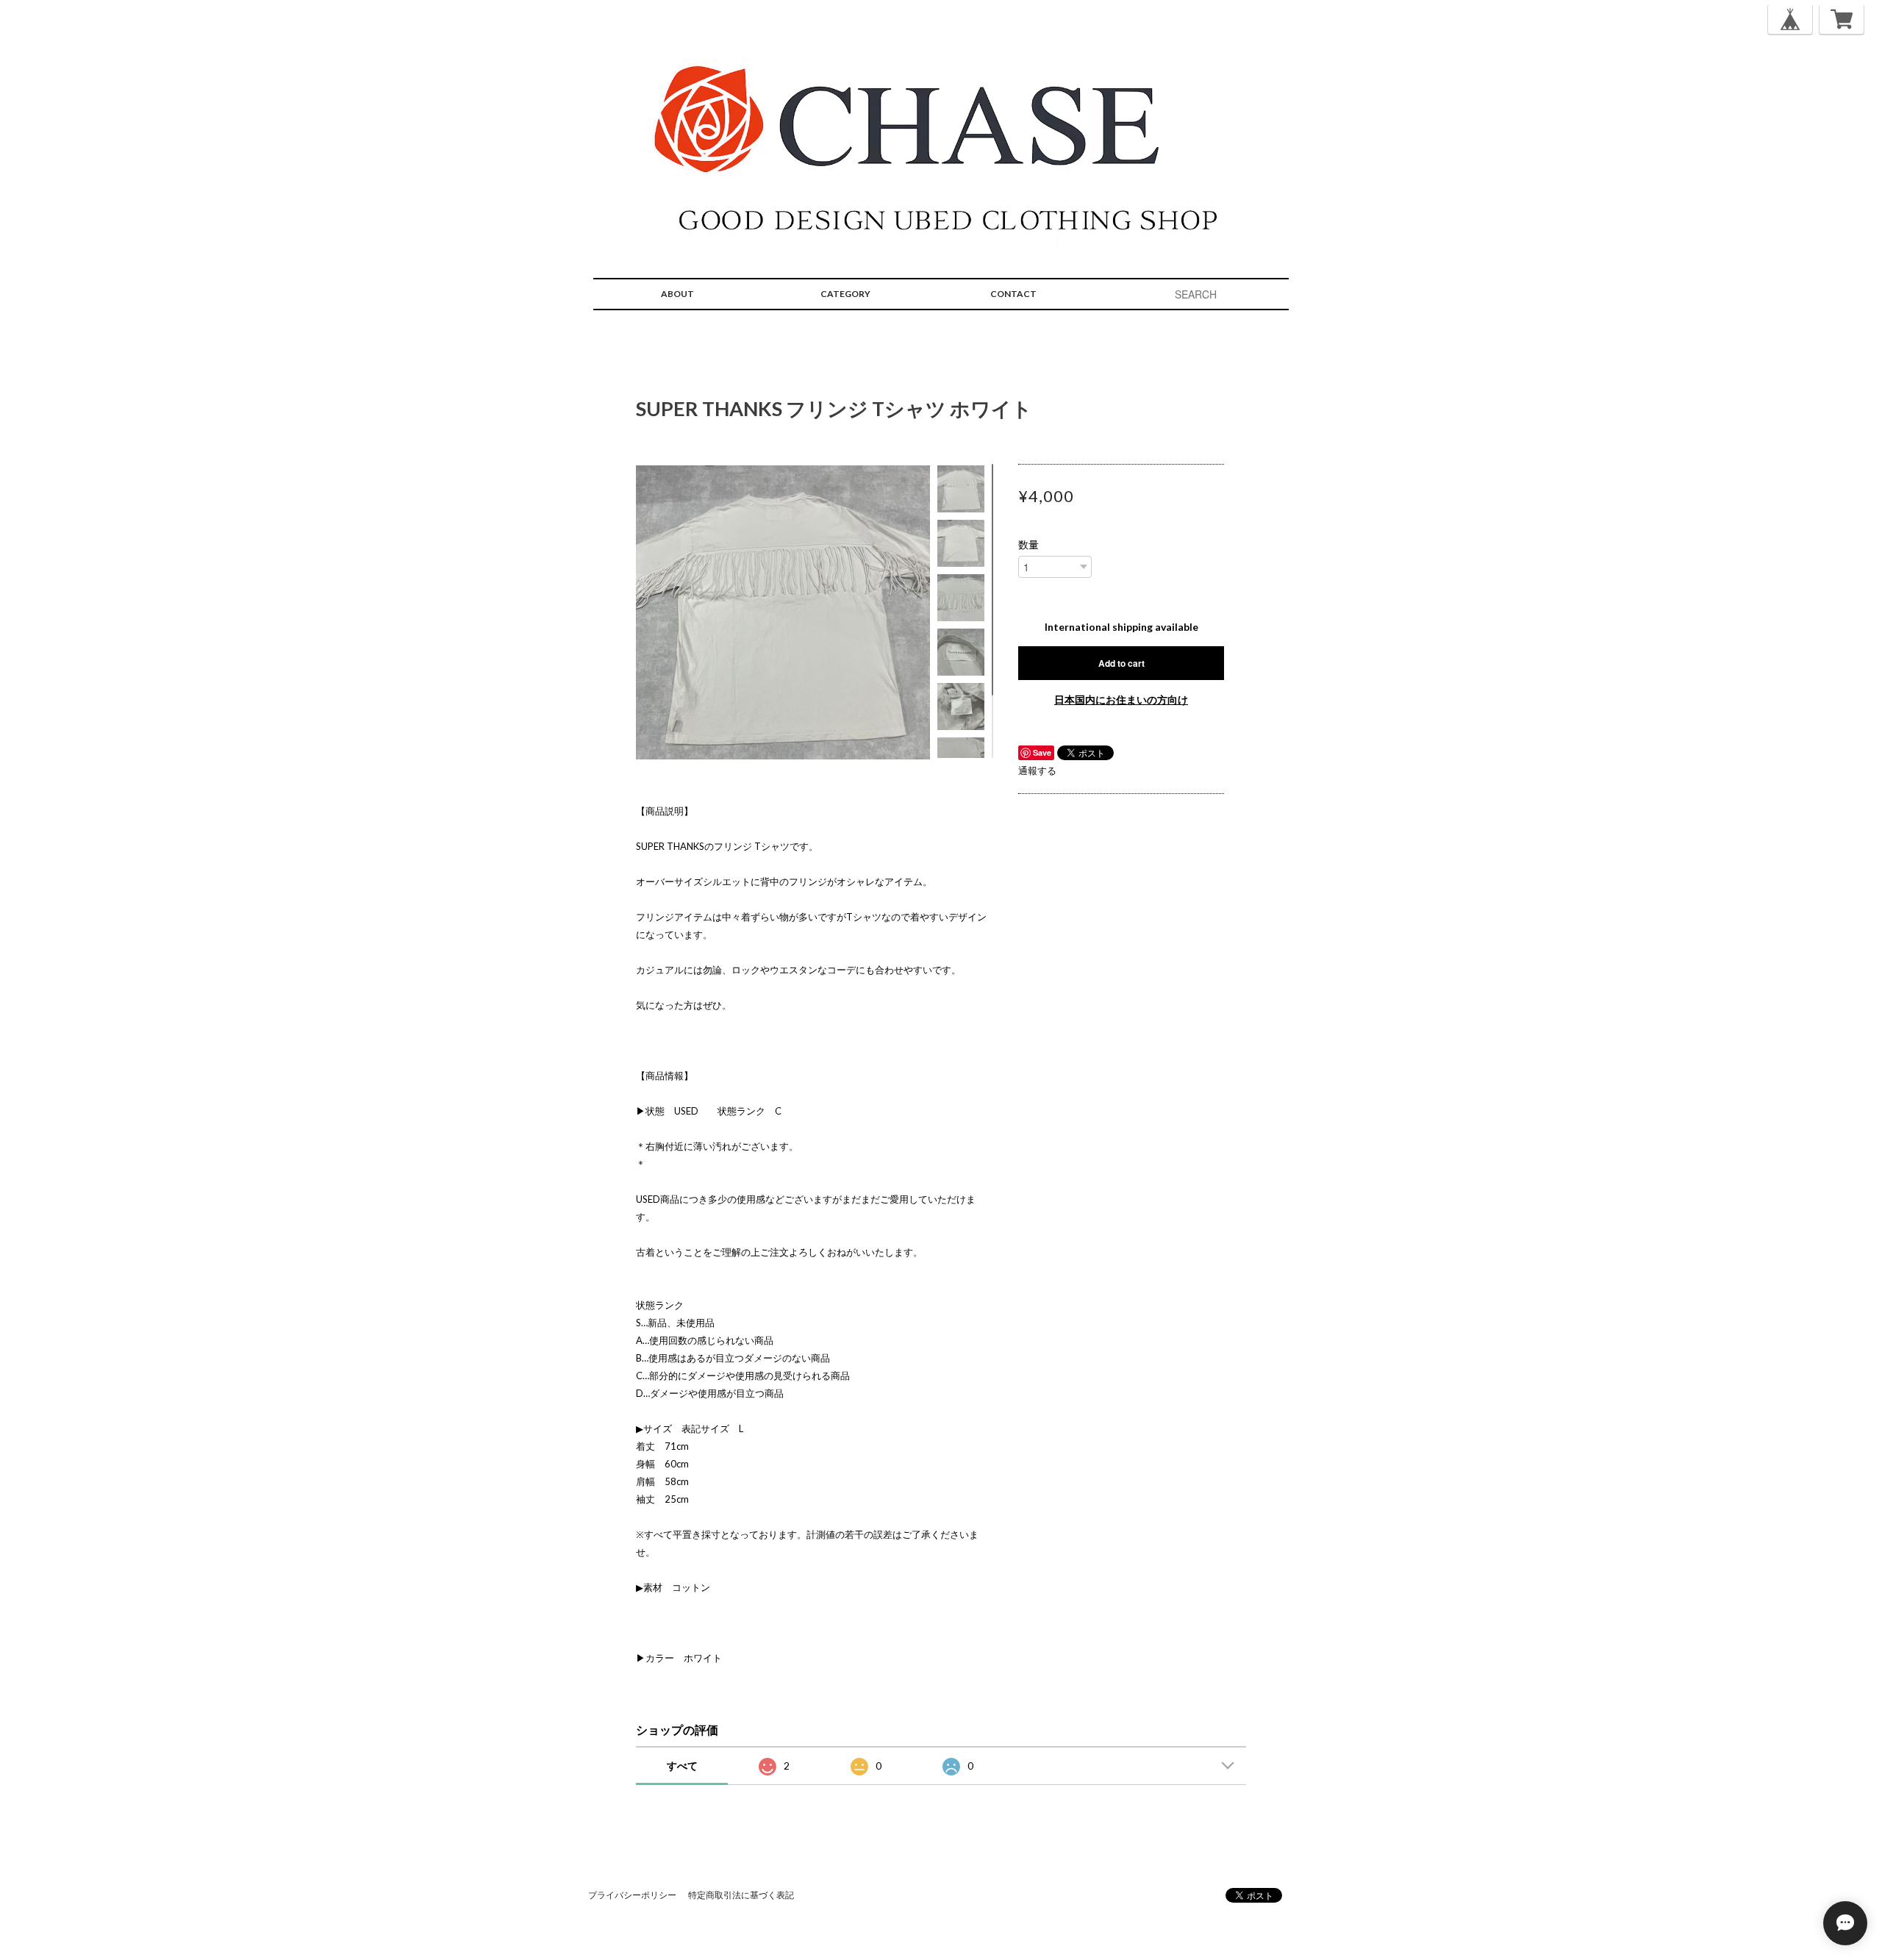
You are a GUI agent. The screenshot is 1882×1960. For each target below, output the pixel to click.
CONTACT (1013, 294)
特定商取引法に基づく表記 (741, 1895)
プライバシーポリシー (632, 1895)
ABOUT (677, 294)
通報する (1037, 770)
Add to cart (1121, 663)
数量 (1028, 545)
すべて (682, 1766)
